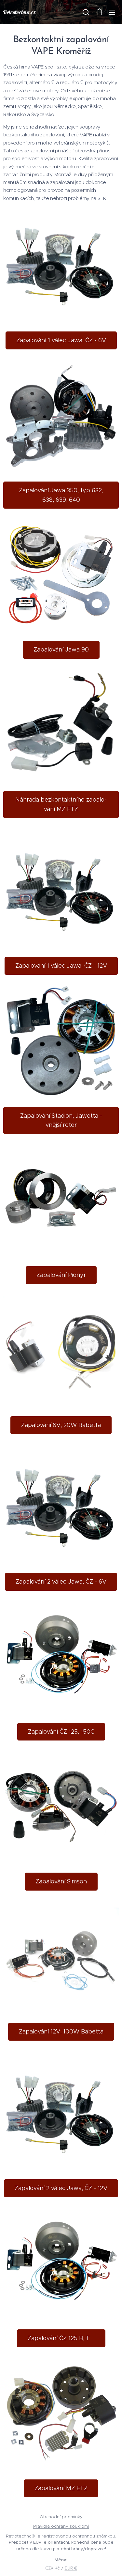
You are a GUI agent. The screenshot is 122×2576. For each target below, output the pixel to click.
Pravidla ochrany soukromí (61, 2526)
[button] (86, 12)
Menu (112, 12)
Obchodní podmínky (61, 2517)
